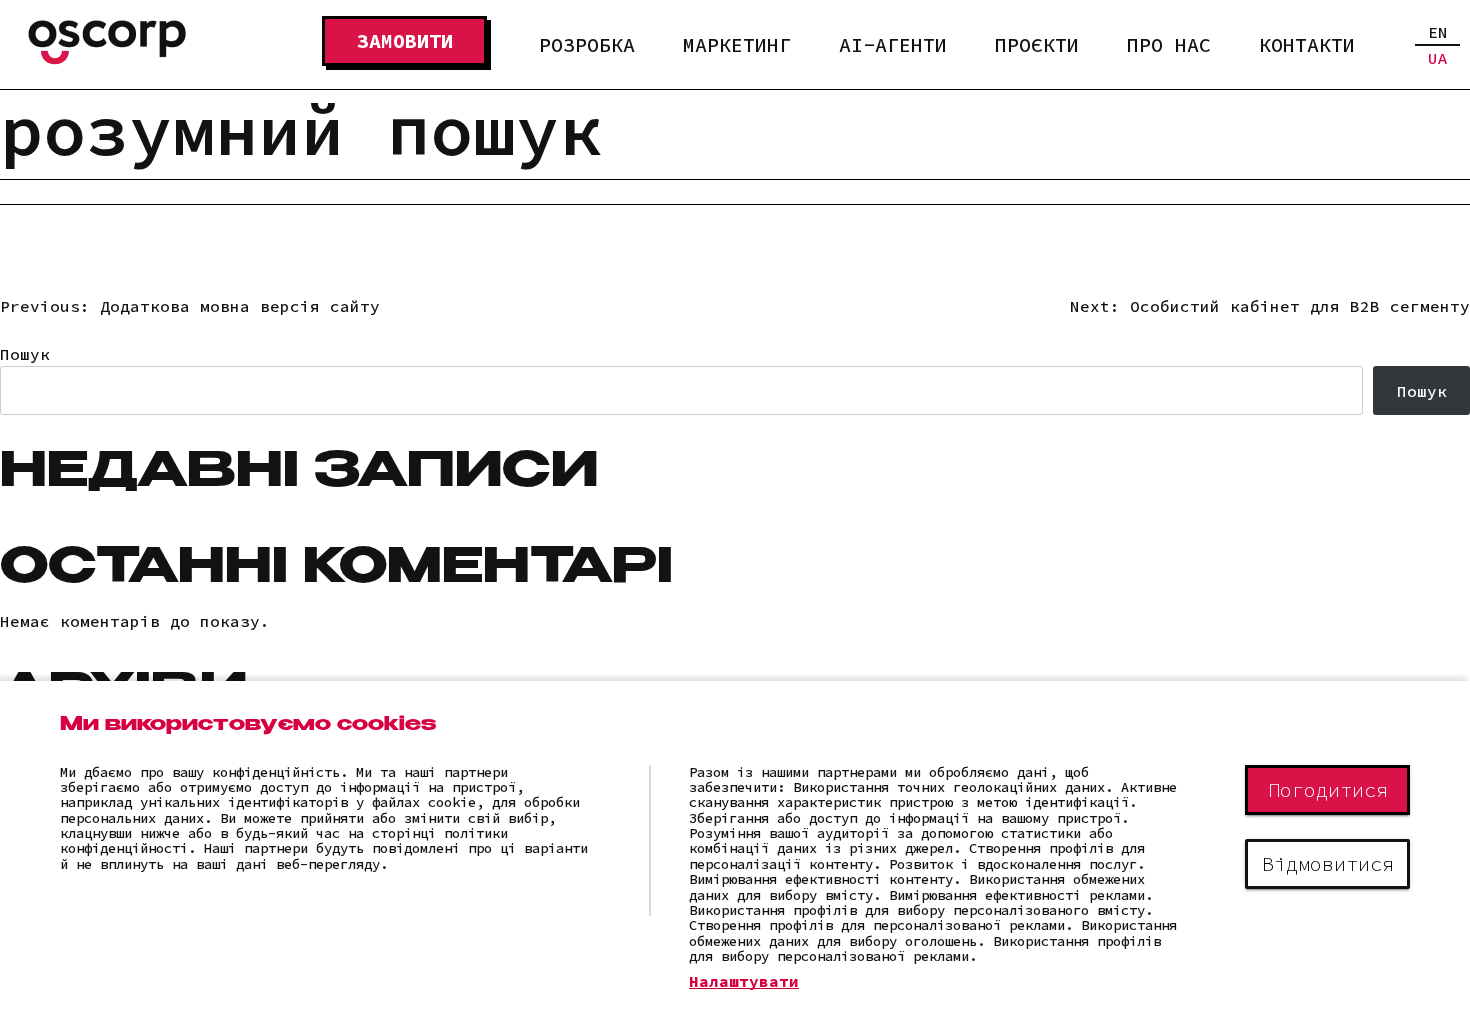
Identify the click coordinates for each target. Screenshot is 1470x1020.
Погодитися (1328, 789)
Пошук (25, 354)
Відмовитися (1328, 863)
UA (1438, 58)
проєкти (1037, 44)
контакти (1307, 44)
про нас (1169, 44)
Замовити (405, 40)
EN (1438, 32)
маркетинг (737, 44)
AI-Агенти (893, 44)
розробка (587, 44)
